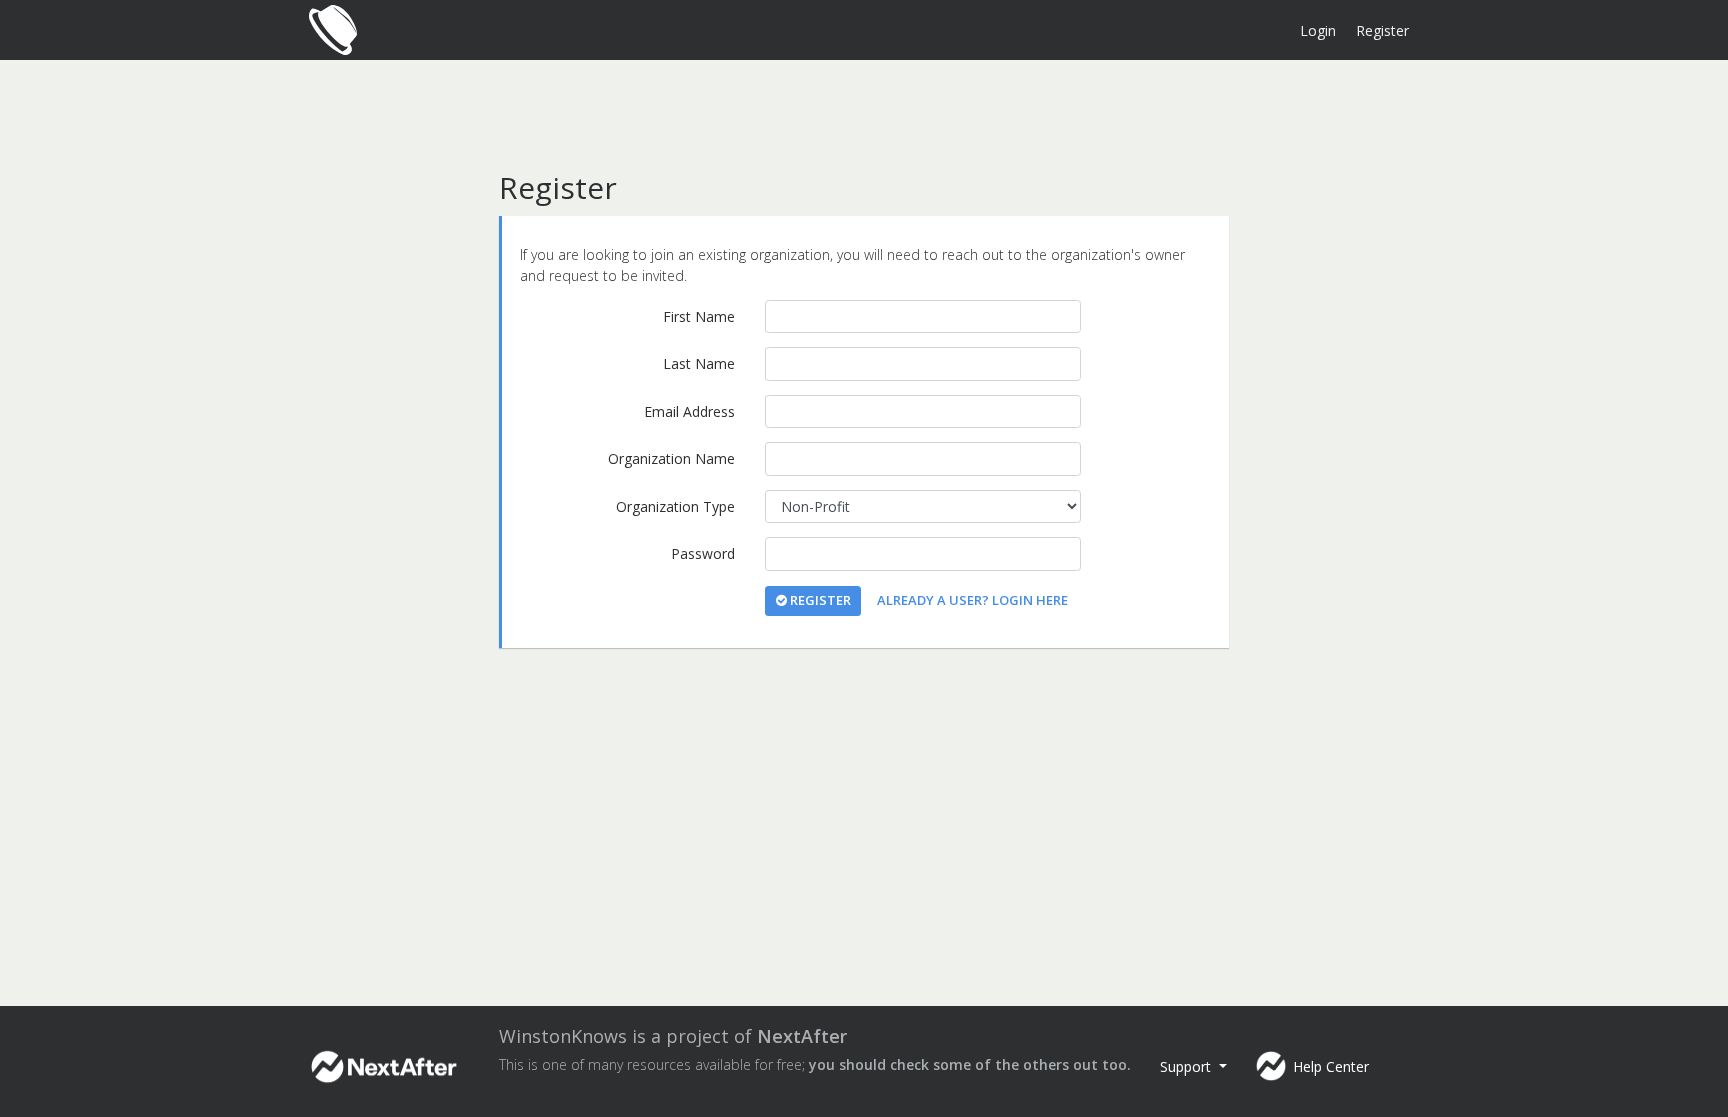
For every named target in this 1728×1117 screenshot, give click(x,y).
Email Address (689, 411)
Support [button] (1187, 1066)
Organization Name (671, 458)
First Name (699, 316)
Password (703, 553)
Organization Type (675, 506)
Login (1318, 30)
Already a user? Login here (972, 600)
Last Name (699, 363)
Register (1382, 30)
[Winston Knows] (334, 30)
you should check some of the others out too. (970, 1064)
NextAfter (802, 1036)
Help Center (1331, 1066)
